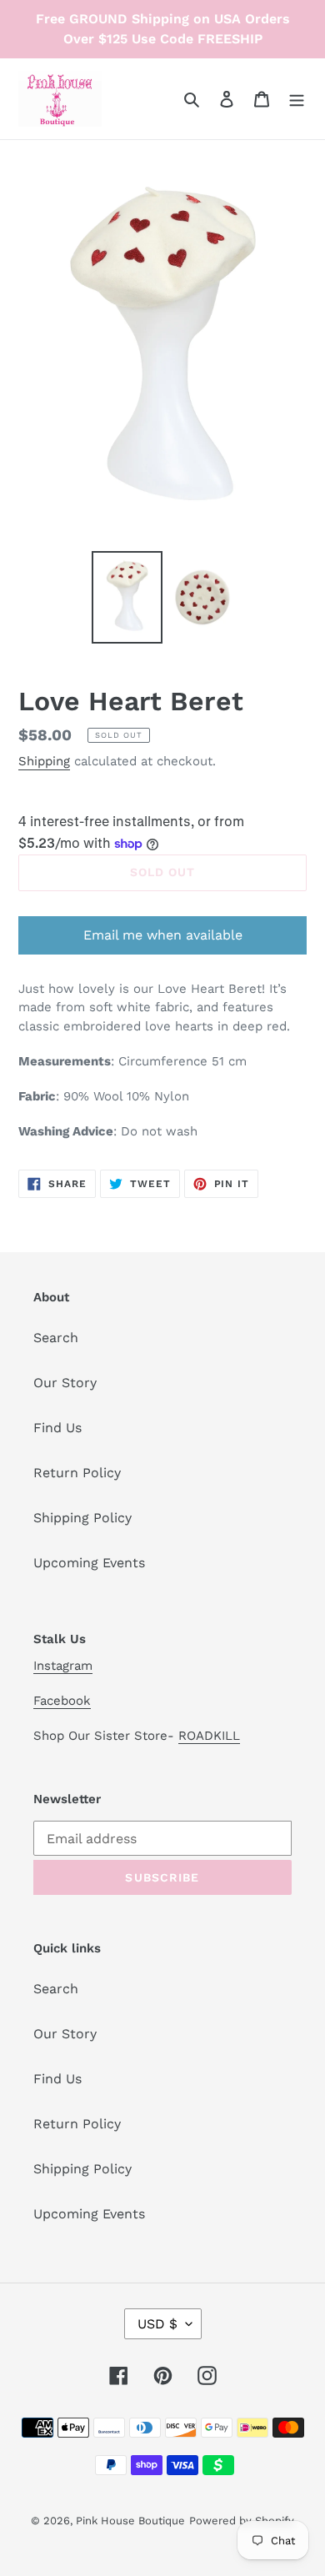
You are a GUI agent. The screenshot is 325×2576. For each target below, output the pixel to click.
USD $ (157, 2324)
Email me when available (163, 935)
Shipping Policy (82, 1518)
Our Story (65, 1383)
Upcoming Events (89, 1563)
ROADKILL (209, 1736)
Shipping (44, 761)
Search (56, 1338)
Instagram (63, 1666)
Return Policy (77, 1473)
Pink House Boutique (130, 2521)
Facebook (62, 1701)
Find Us (57, 1428)
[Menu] (297, 98)
